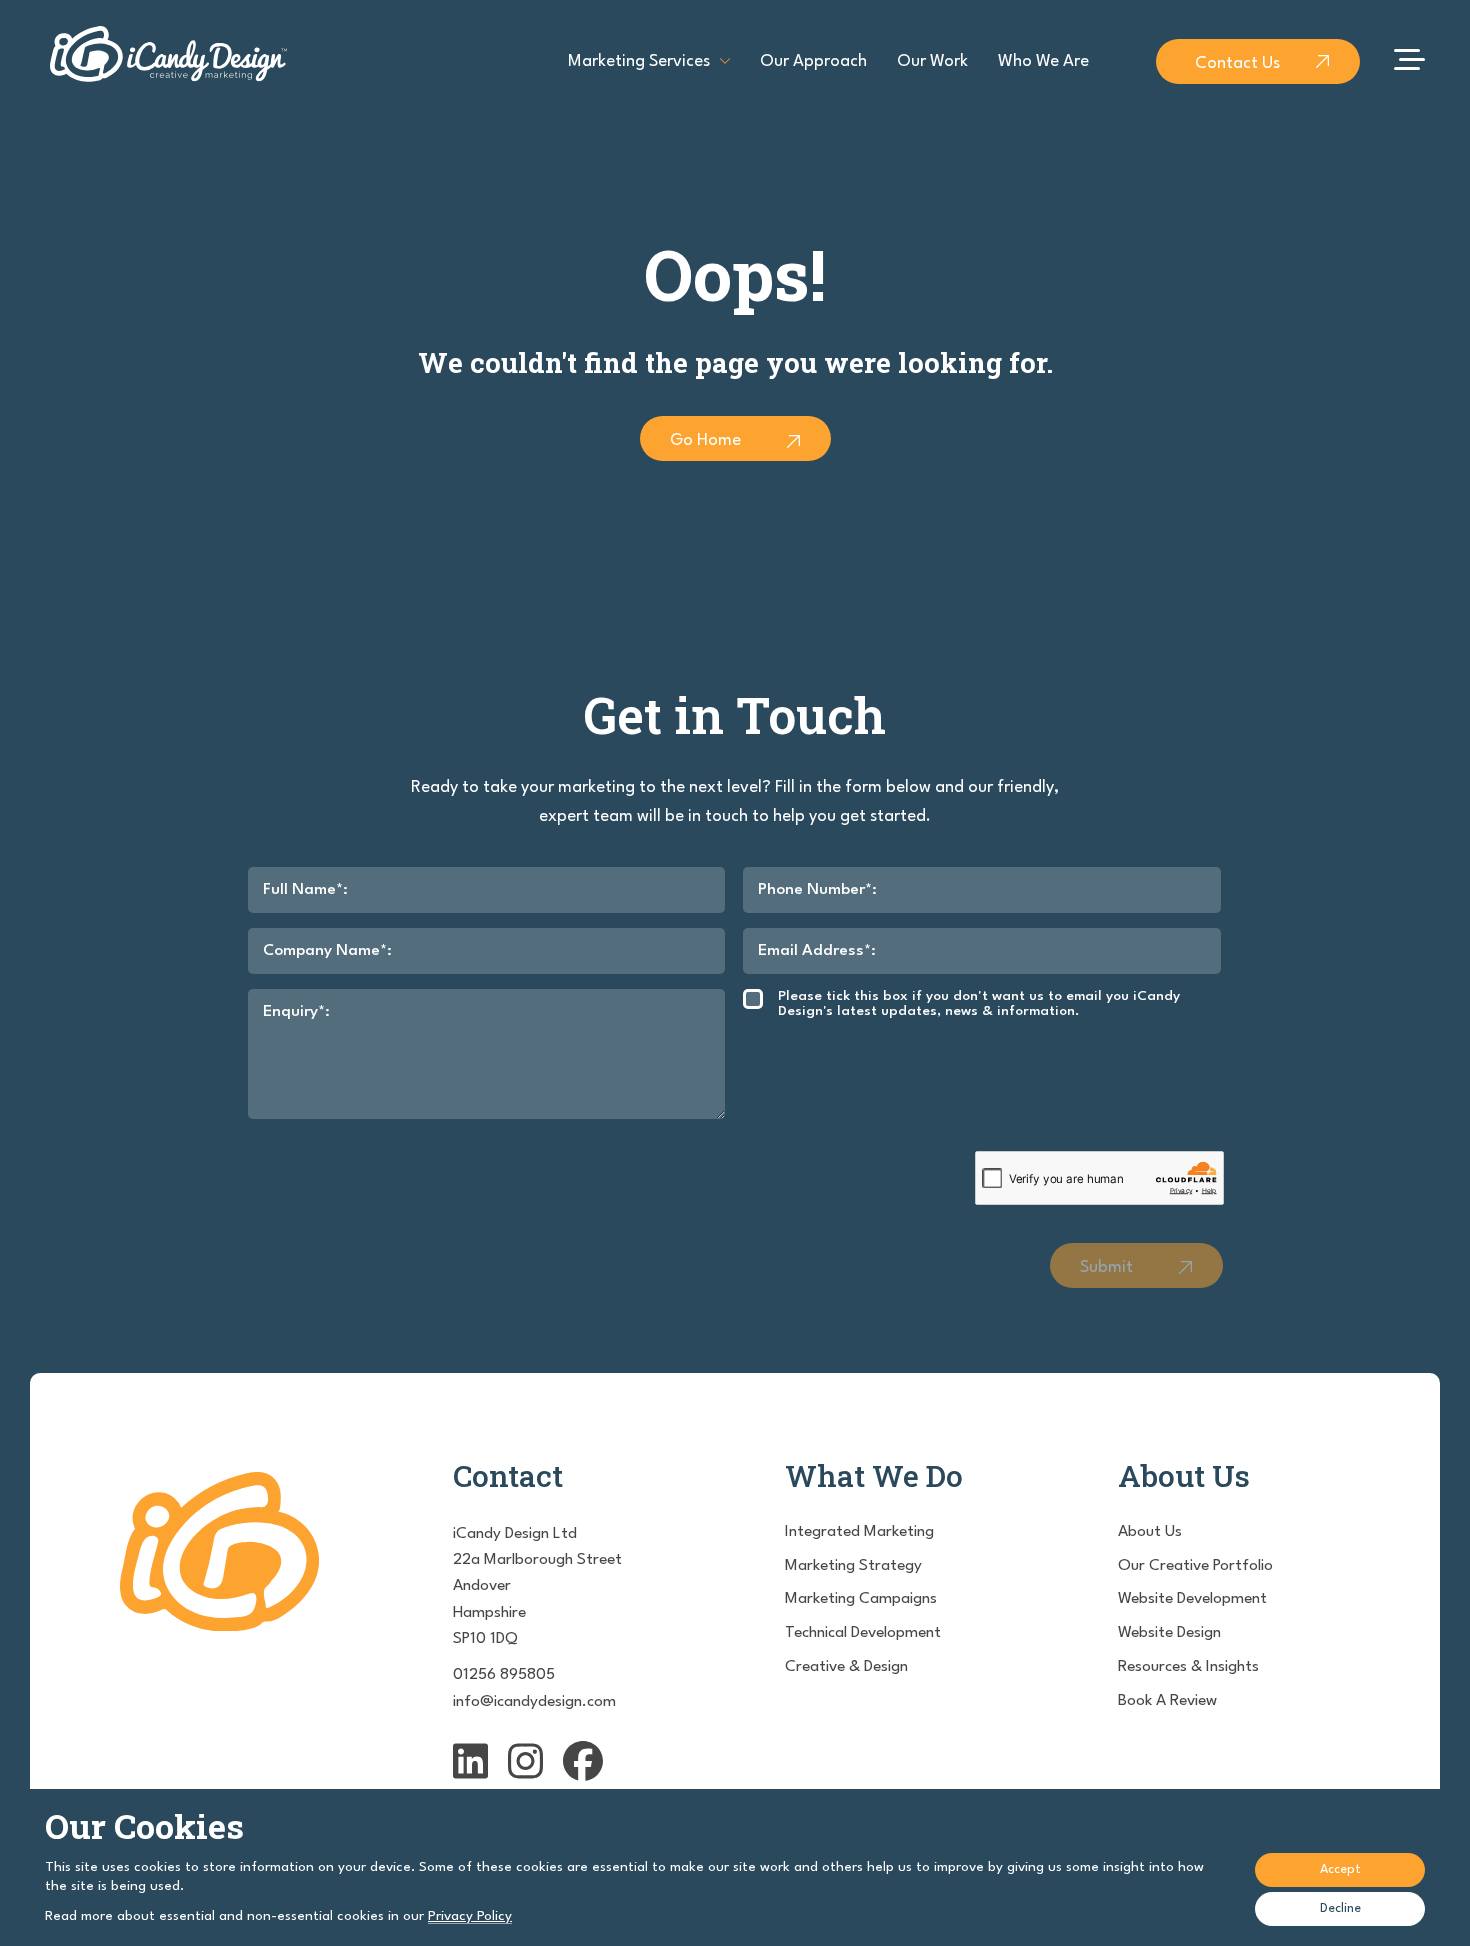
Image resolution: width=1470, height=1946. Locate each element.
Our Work (932, 61)
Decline (1340, 1908)
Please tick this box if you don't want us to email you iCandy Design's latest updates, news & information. (979, 1003)
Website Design (1169, 1633)
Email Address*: (817, 951)
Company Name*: (327, 951)
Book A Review (1167, 1701)
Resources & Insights (1188, 1667)
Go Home (705, 440)
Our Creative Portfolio (1195, 1566)
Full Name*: (305, 890)
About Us (1150, 1532)
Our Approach (813, 61)
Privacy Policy (470, 1916)
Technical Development (863, 1633)
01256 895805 (504, 1675)
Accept (1340, 1869)
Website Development (1192, 1599)
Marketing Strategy (853, 1566)
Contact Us (1237, 63)
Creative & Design (846, 1667)
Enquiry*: (296, 1012)
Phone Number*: (817, 890)
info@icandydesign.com (534, 1702)
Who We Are (1043, 61)
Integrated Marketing (859, 1532)
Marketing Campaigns (861, 1599)
